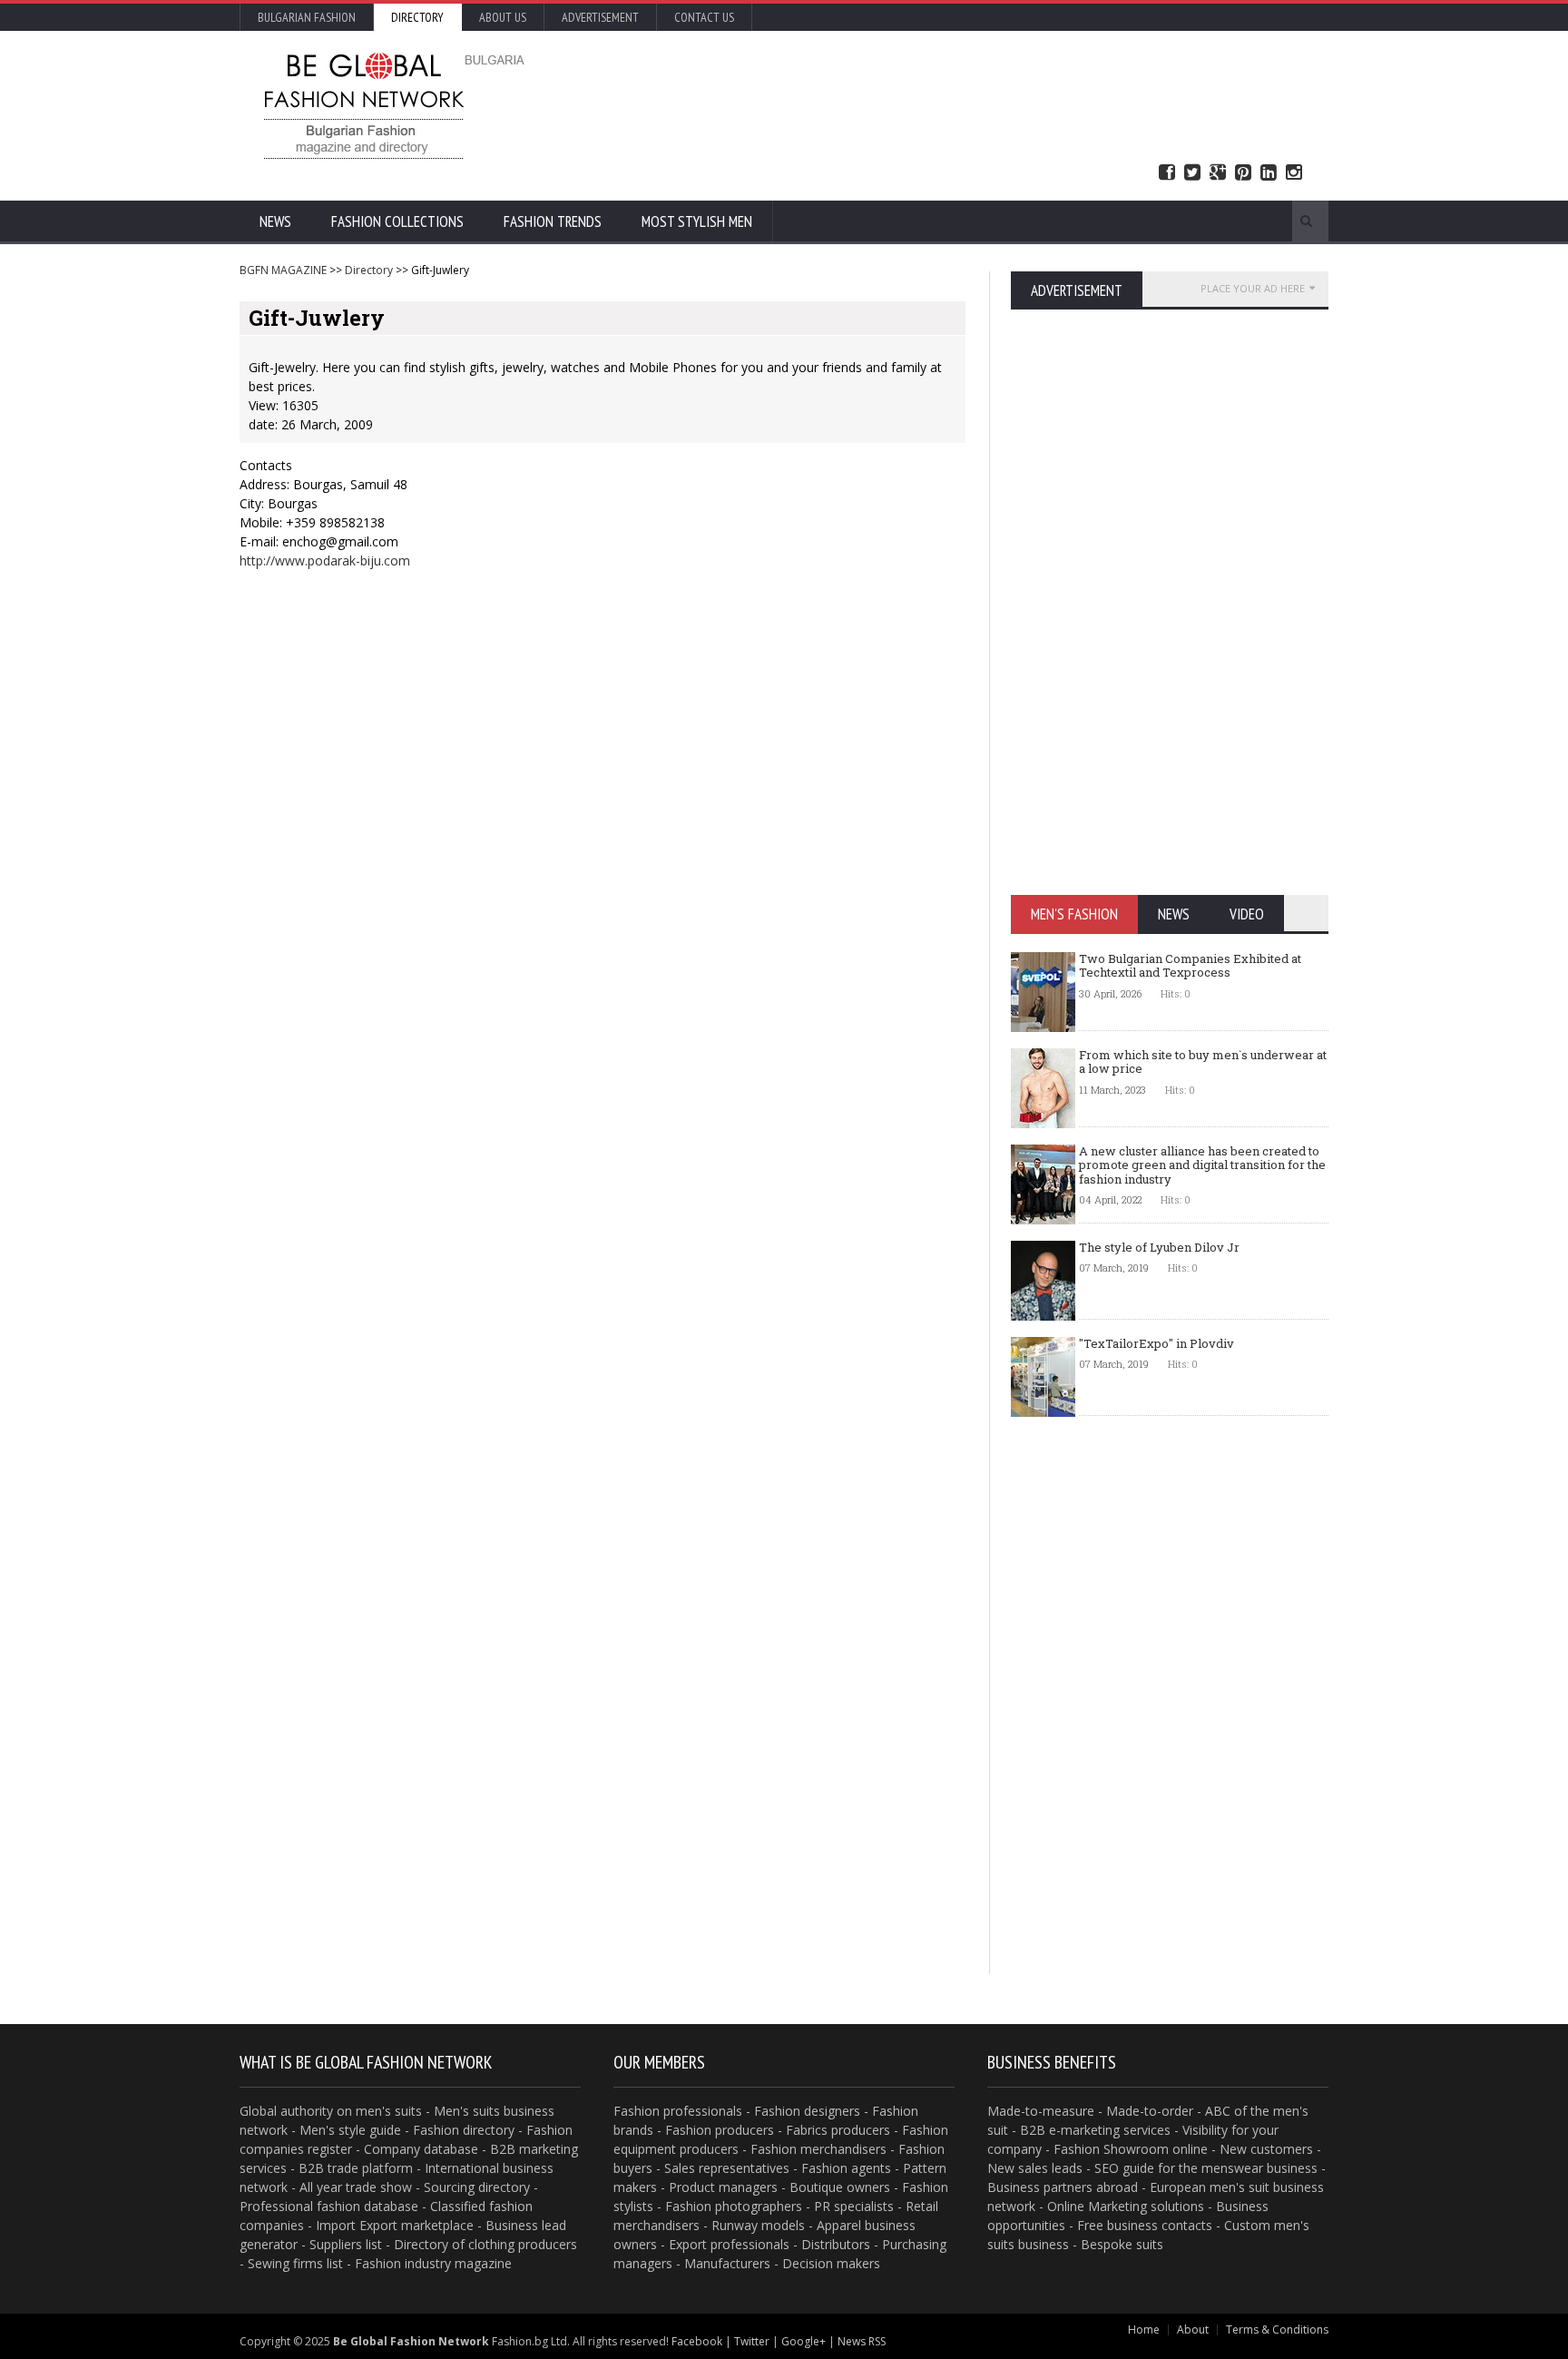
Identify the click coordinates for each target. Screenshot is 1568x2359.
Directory (417, 17)
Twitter (1192, 173)
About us (503, 17)
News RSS (862, 2341)
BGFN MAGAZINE (283, 270)
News (275, 221)
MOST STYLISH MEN (697, 221)
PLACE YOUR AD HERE (1253, 288)
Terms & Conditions (1277, 2330)
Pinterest (1243, 173)
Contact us (704, 17)
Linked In (1269, 173)
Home (1144, 2330)
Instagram (1294, 173)
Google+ (804, 2341)
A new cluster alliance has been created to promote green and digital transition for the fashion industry (1202, 1165)
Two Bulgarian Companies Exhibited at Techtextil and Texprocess (1190, 966)
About (1193, 2330)
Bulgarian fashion (307, 17)
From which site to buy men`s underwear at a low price (1203, 1062)
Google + (1218, 173)
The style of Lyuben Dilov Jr (1159, 1247)
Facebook (1167, 173)
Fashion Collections (397, 221)
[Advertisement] (979, 104)
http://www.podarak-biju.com (325, 560)
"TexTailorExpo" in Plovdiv (1156, 1343)
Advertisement (600, 17)
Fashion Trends (553, 221)
